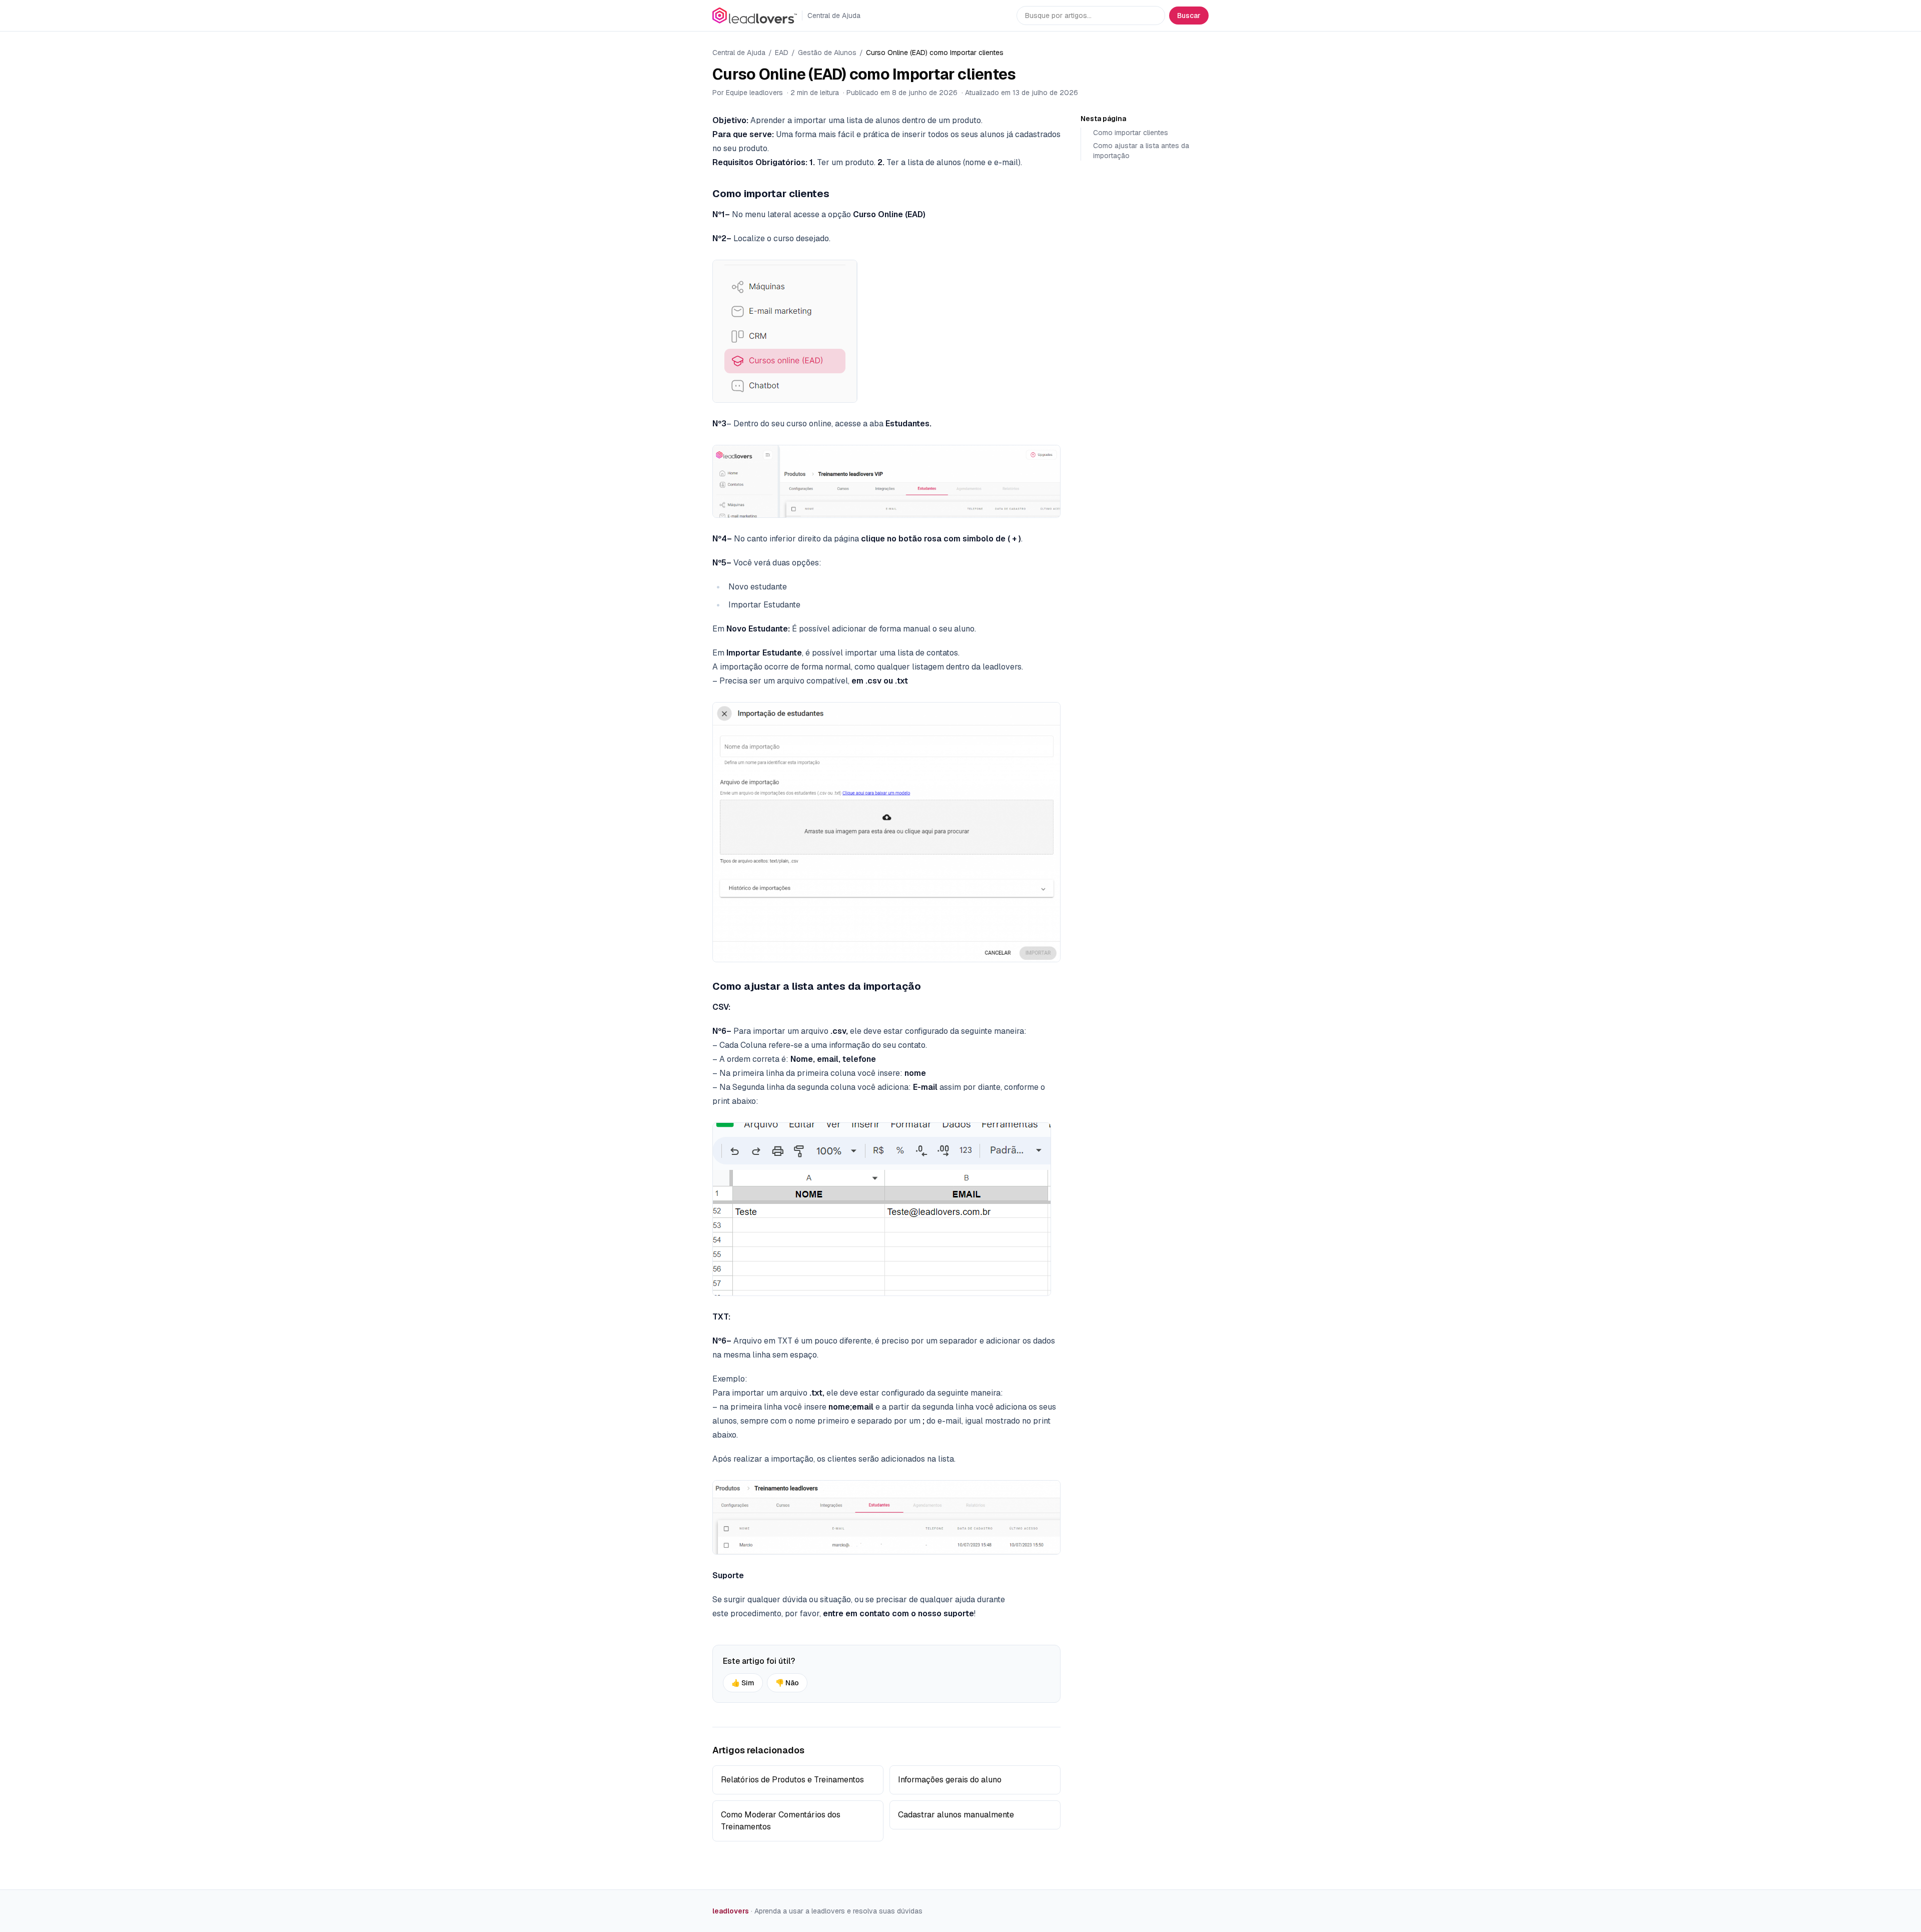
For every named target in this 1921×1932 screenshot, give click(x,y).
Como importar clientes (1131, 133)
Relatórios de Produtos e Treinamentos (792, 1780)
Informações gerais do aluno (950, 1780)
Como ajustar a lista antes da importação (1141, 151)
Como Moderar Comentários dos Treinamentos (781, 1821)
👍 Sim (743, 1683)
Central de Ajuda (739, 53)
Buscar (1189, 16)
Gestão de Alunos (827, 53)
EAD (782, 53)
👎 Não (787, 1683)
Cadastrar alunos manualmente (956, 1815)
